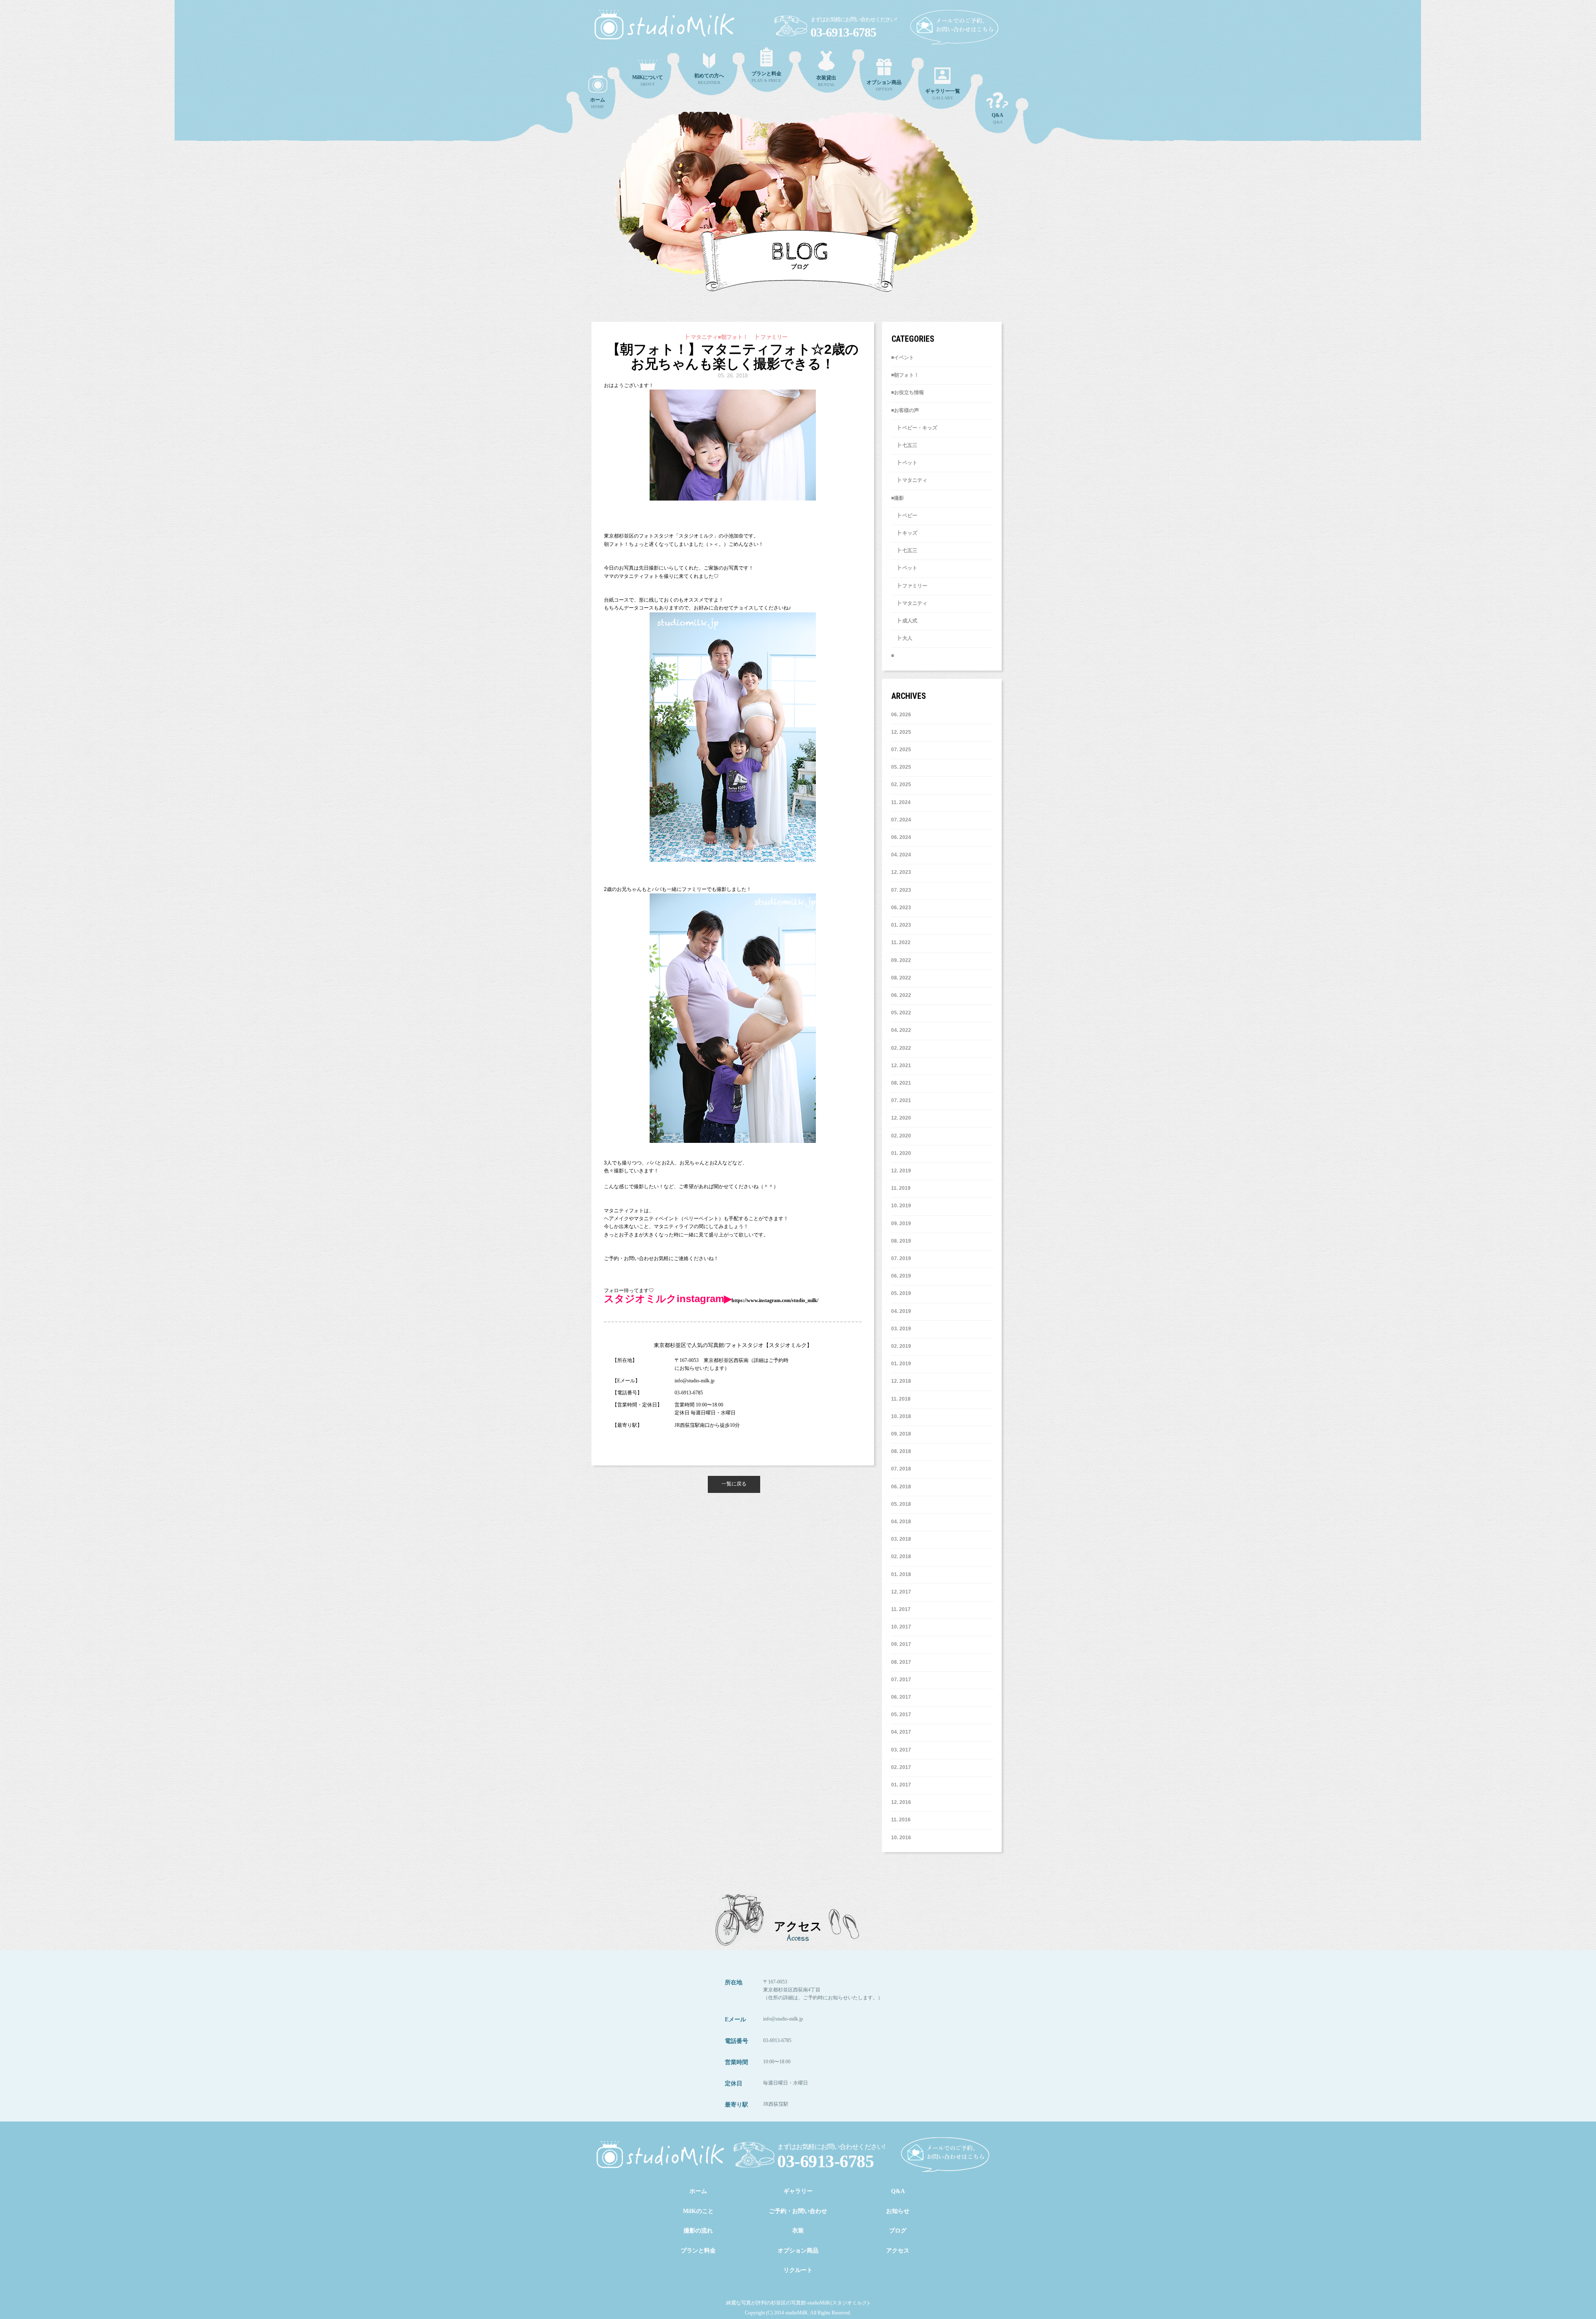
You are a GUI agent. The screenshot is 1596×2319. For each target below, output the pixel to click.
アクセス (898, 2251)
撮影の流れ (698, 2231)
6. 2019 (903, 1276)
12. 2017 (901, 1592)
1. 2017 (903, 1785)
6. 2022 (903, 995)
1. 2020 (903, 1153)
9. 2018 (903, 1434)
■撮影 (898, 498)
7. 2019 (903, 1258)
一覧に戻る (734, 1484)
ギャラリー (798, 2191)
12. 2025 (901, 732)
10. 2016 (901, 1838)
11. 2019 (901, 1188)
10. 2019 (901, 1206)
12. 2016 (901, 1802)
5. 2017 (903, 1715)
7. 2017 (903, 1680)
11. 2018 (901, 1399)
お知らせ (898, 2211)
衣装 (798, 2231)
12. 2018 (901, 1381)
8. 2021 (903, 1083)
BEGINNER (709, 79)
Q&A (997, 118)
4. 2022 (903, 1030)
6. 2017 (903, 1697)
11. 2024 (901, 802)
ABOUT (648, 80)
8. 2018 (903, 1451)
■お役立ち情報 (908, 392)
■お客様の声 (905, 410)
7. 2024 (903, 820)
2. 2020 (903, 1136)
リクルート (798, 2270)
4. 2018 (903, 1522)
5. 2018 (903, 1504)
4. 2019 (903, 1311)
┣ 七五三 (904, 445)
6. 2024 (903, 837)
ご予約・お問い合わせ (798, 2211)
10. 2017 (901, 1627)
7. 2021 (903, 1100)
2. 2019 (903, 1346)
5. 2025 (903, 767)
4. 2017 (903, 1732)
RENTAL (826, 81)
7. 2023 (903, 890)
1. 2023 (903, 925)
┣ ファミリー (909, 586)
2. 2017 (903, 1767)
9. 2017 (903, 1644)
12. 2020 (901, 1118)
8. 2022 (903, 978)
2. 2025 (903, 785)
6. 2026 (903, 715)
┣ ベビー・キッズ (914, 428)
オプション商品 (798, 2251)
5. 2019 (903, 1293)
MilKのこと (698, 2211)
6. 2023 (903, 908)
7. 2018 (903, 1469)
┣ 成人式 (904, 621)
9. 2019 (903, 1224)
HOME (598, 103)
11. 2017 (901, 1609)
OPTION (884, 85)
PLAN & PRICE (766, 77)
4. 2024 (903, 855)
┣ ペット (904, 463)
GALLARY (943, 94)
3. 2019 (903, 1329)
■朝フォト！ (905, 375)
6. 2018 (903, 1487)
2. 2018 (903, 1557)
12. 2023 (901, 872)
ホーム (698, 2191)
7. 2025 (903, 750)
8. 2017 (903, 1662)
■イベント (903, 358)
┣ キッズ (904, 533)
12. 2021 (901, 1066)
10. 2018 (901, 1416)
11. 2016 (901, 1820)
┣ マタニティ (909, 480)
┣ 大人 (902, 638)
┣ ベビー (904, 516)
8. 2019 (903, 1241)
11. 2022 (901, 942)
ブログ (898, 2231)
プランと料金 (698, 2251)
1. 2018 (903, 1574)
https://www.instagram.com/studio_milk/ (775, 1300)
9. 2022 (903, 960)
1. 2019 (903, 1364)
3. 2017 (903, 1750)
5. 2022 (903, 1013)
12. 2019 (901, 1171)
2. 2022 (903, 1048)
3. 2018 (903, 1539)
